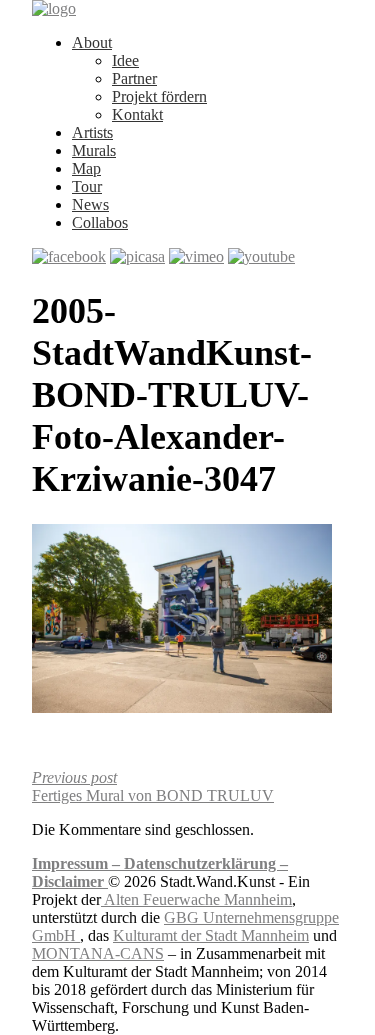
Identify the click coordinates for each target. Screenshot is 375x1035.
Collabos (100, 222)
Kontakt (137, 114)
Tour (87, 186)
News (90, 204)
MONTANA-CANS (98, 953)
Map (86, 168)
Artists (92, 132)
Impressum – (78, 863)
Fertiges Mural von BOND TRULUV (153, 786)
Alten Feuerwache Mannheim (196, 899)
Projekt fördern (159, 96)
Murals (94, 150)
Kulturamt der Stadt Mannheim (211, 935)
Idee (125, 60)
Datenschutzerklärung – (206, 863)
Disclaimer (70, 881)
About (92, 42)
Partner (134, 78)
